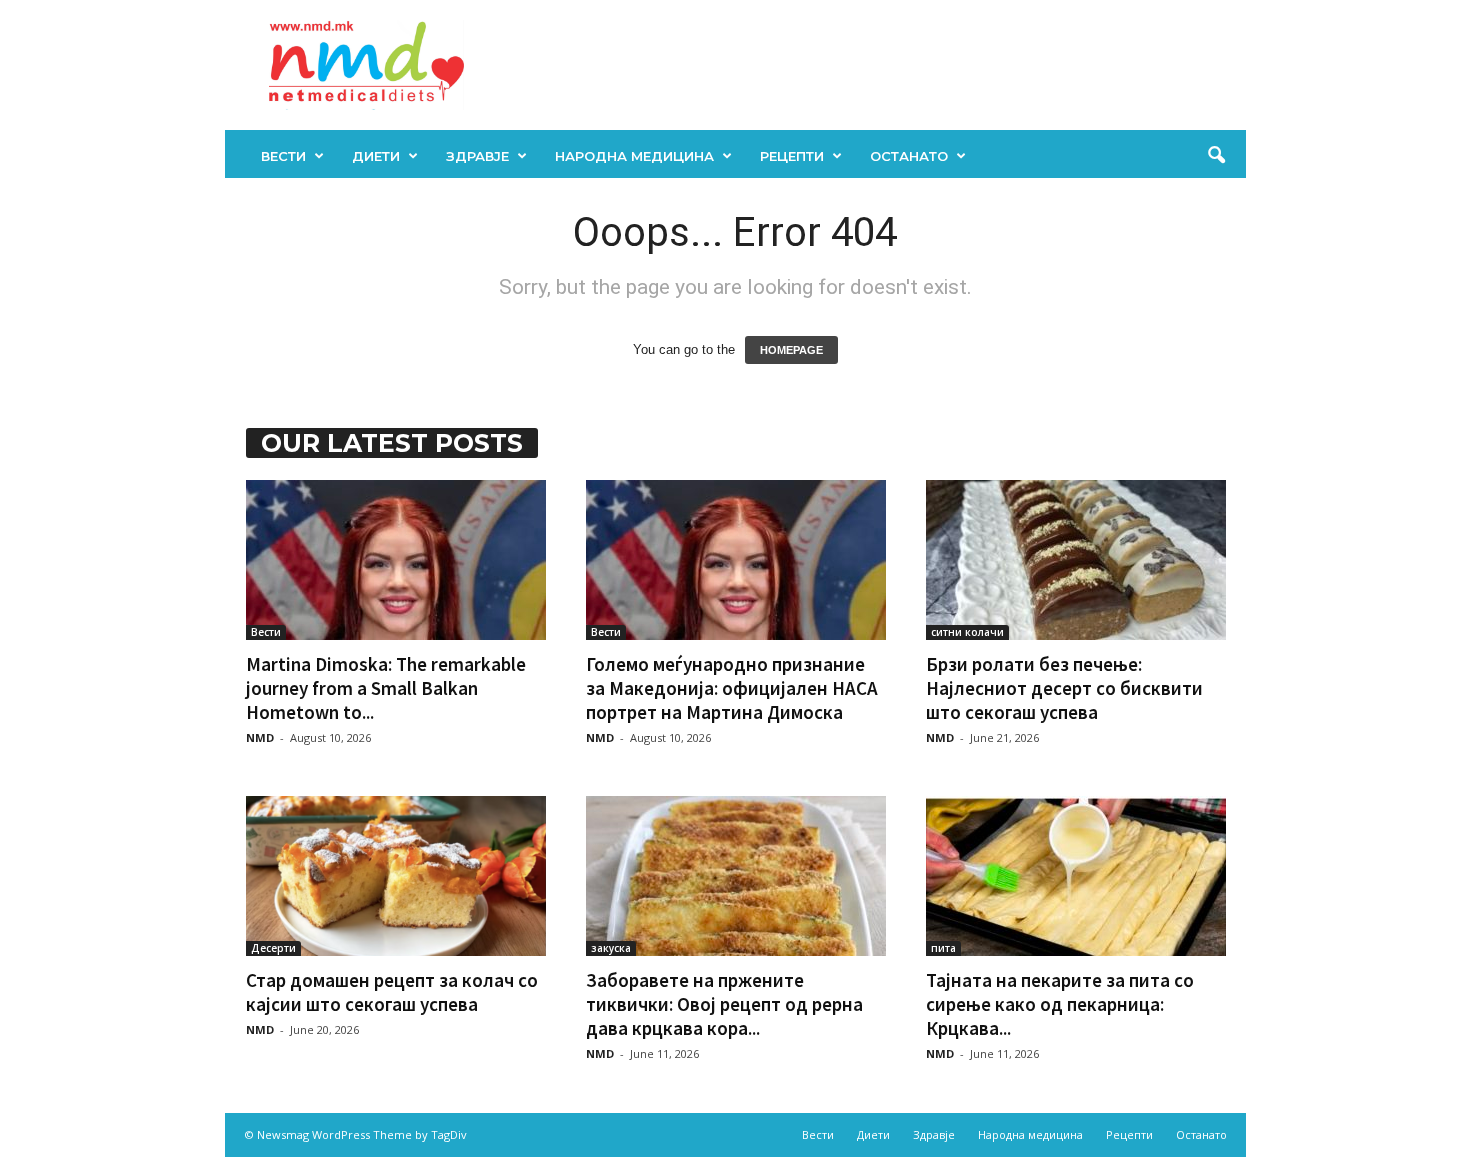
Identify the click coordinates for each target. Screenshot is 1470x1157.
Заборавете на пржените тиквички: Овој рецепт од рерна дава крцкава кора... (724, 1004)
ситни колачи (967, 632)
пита (943, 948)
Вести (283, 156)
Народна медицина (634, 156)
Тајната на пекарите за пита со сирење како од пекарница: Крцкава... (1060, 1004)
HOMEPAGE (791, 350)
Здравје (477, 156)
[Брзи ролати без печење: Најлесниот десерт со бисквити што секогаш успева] (1076, 560)
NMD (260, 737)
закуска (611, 948)
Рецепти (792, 156)
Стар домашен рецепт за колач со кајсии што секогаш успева (392, 992)
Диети (376, 156)
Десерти (273, 948)
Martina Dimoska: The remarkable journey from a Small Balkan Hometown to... (386, 688)
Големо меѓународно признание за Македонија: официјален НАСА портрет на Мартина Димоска (732, 688)
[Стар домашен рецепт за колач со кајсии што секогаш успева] (396, 876)
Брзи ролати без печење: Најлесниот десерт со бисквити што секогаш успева (1064, 688)
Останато (909, 156)
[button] (1216, 156)
